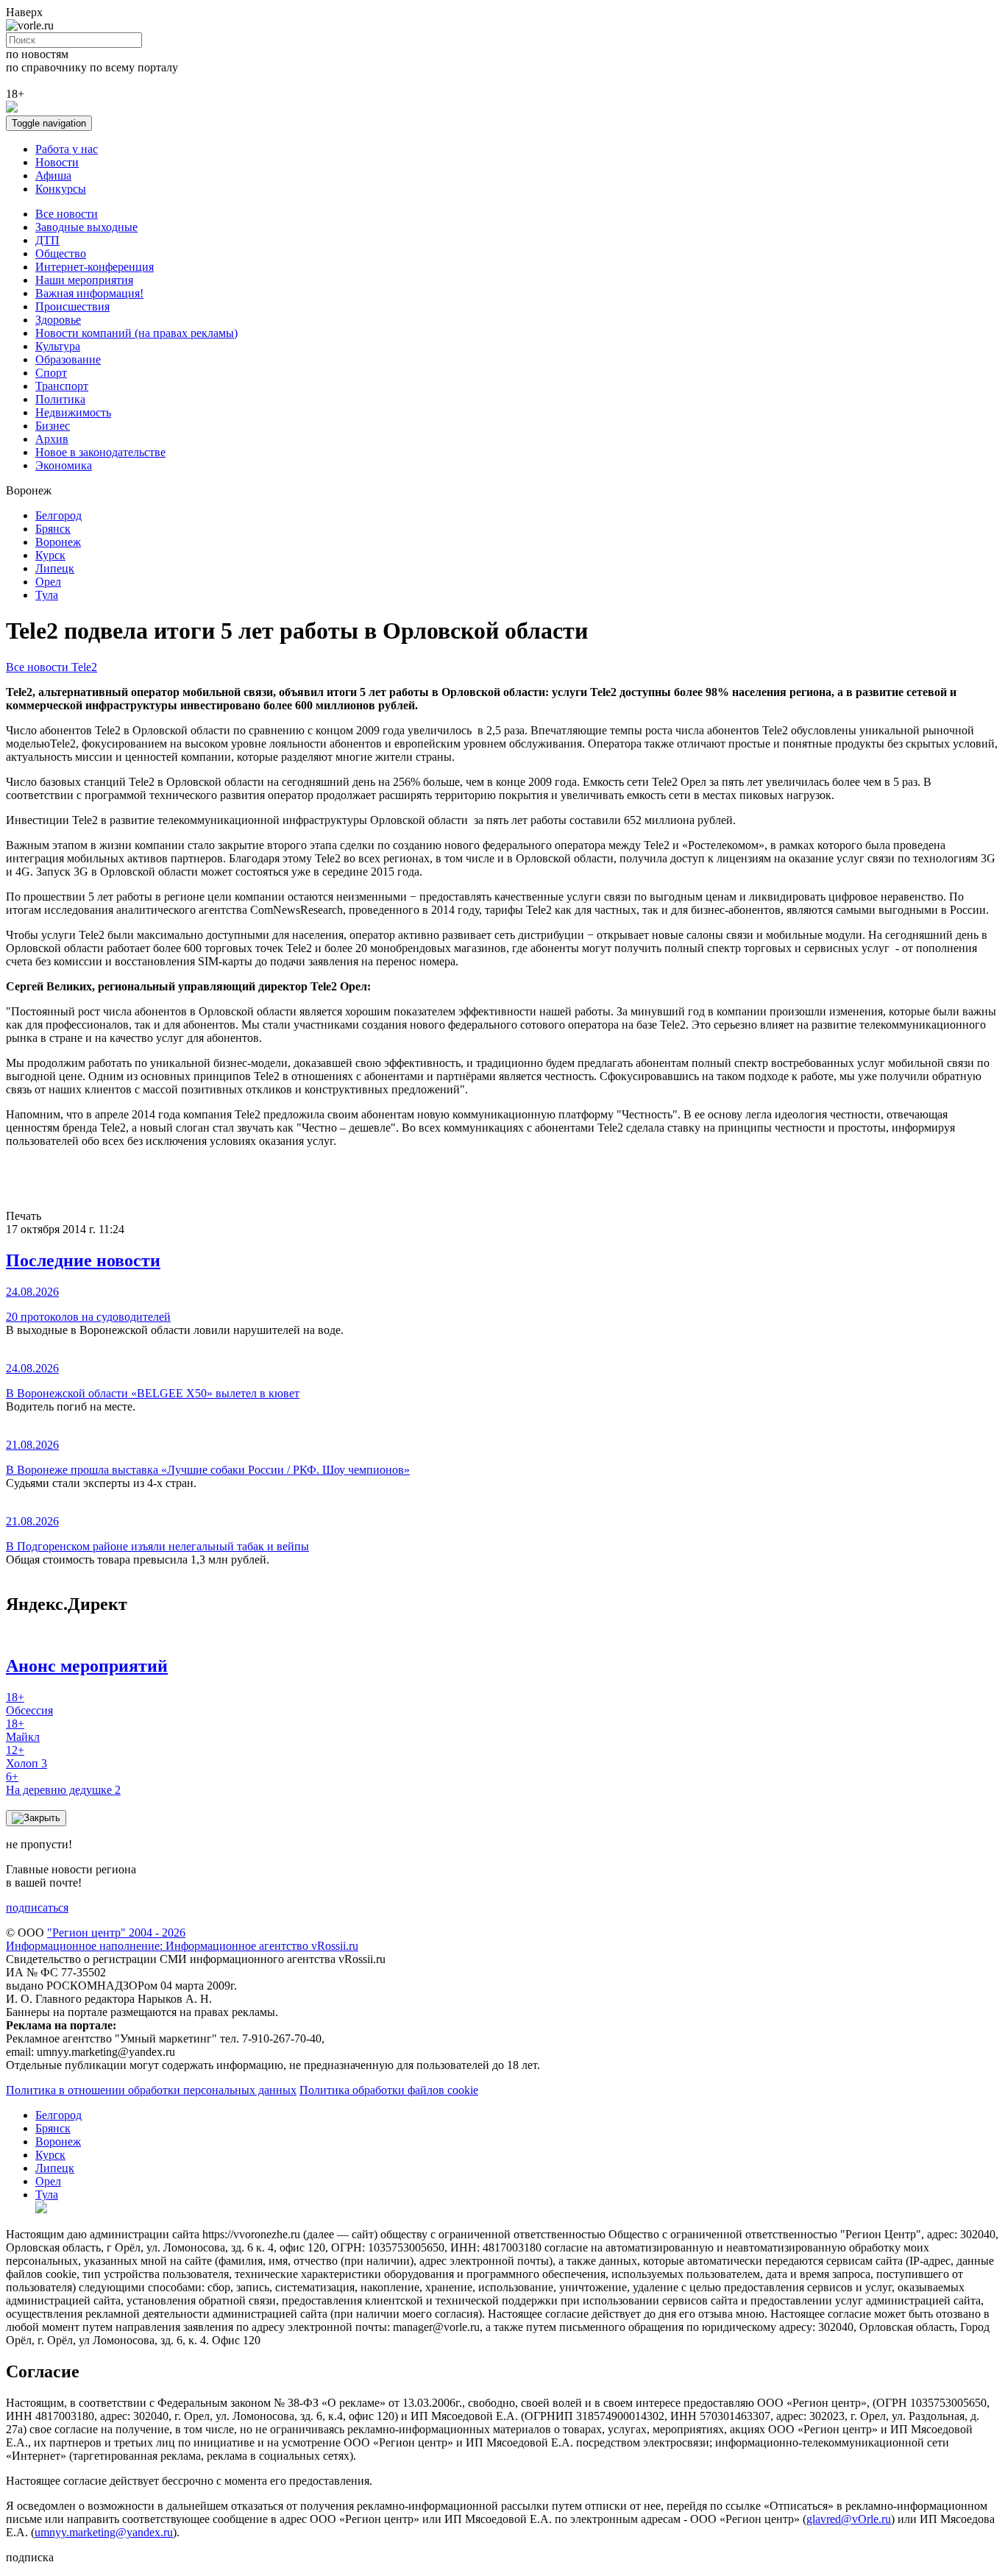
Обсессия (29, 1704)
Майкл (23, 1730)
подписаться (37, 1908)
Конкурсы (61, 189)
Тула (47, 595)
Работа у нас (67, 149)
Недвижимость (73, 412)
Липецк (55, 568)
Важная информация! (89, 293)
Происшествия (72, 306)
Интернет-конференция (95, 267)
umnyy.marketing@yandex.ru (104, 2532)
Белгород (58, 515)
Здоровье (58, 320)
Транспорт (62, 386)
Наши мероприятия (84, 280)
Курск (50, 555)
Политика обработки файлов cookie (389, 2090)
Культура (58, 346)
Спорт (51, 373)
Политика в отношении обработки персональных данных (151, 2090)
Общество (61, 253)
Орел (48, 582)
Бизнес (53, 426)
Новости (57, 162)
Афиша (53, 175)
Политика (60, 399)
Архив (52, 439)
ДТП (47, 240)
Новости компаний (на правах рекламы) (136, 333)
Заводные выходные (86, 227)
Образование (68, 359)
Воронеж (58, 542)
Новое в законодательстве (100, 452)
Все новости (67, 214)
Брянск (53, 529)
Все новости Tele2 (52, 667)
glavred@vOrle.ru (849, 2519)
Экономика (64, 465)
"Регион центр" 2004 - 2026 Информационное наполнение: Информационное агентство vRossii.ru (182, 1939)
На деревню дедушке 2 (63, 1783)
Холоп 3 (26, 1757)
